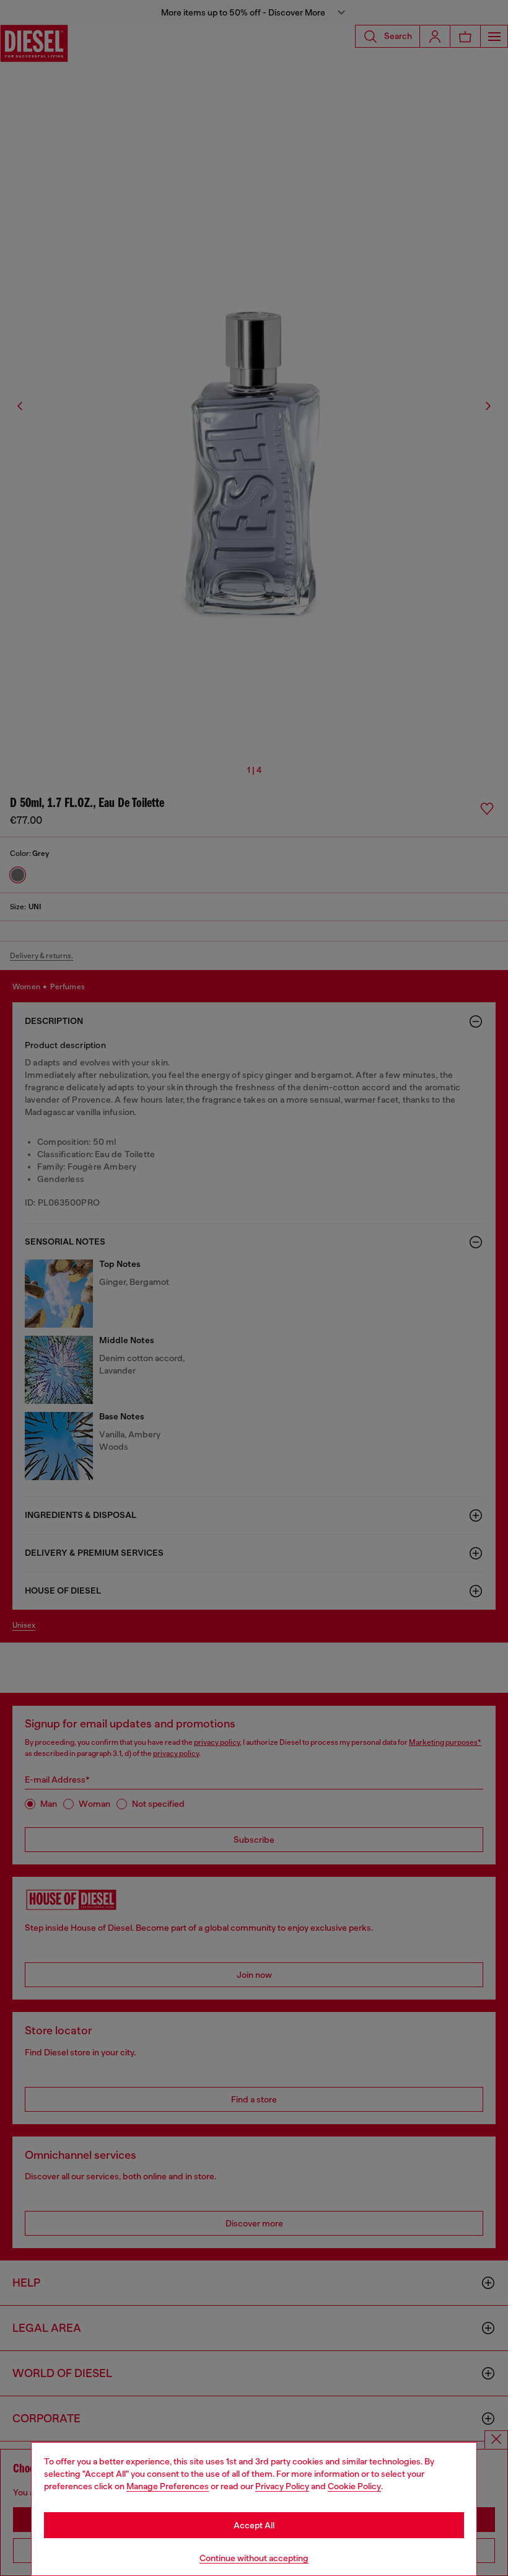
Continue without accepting (254, 2558)
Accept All (254, 2525)
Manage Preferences (168, 2486)
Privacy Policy (282, 2486)
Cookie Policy (354, 2486)
